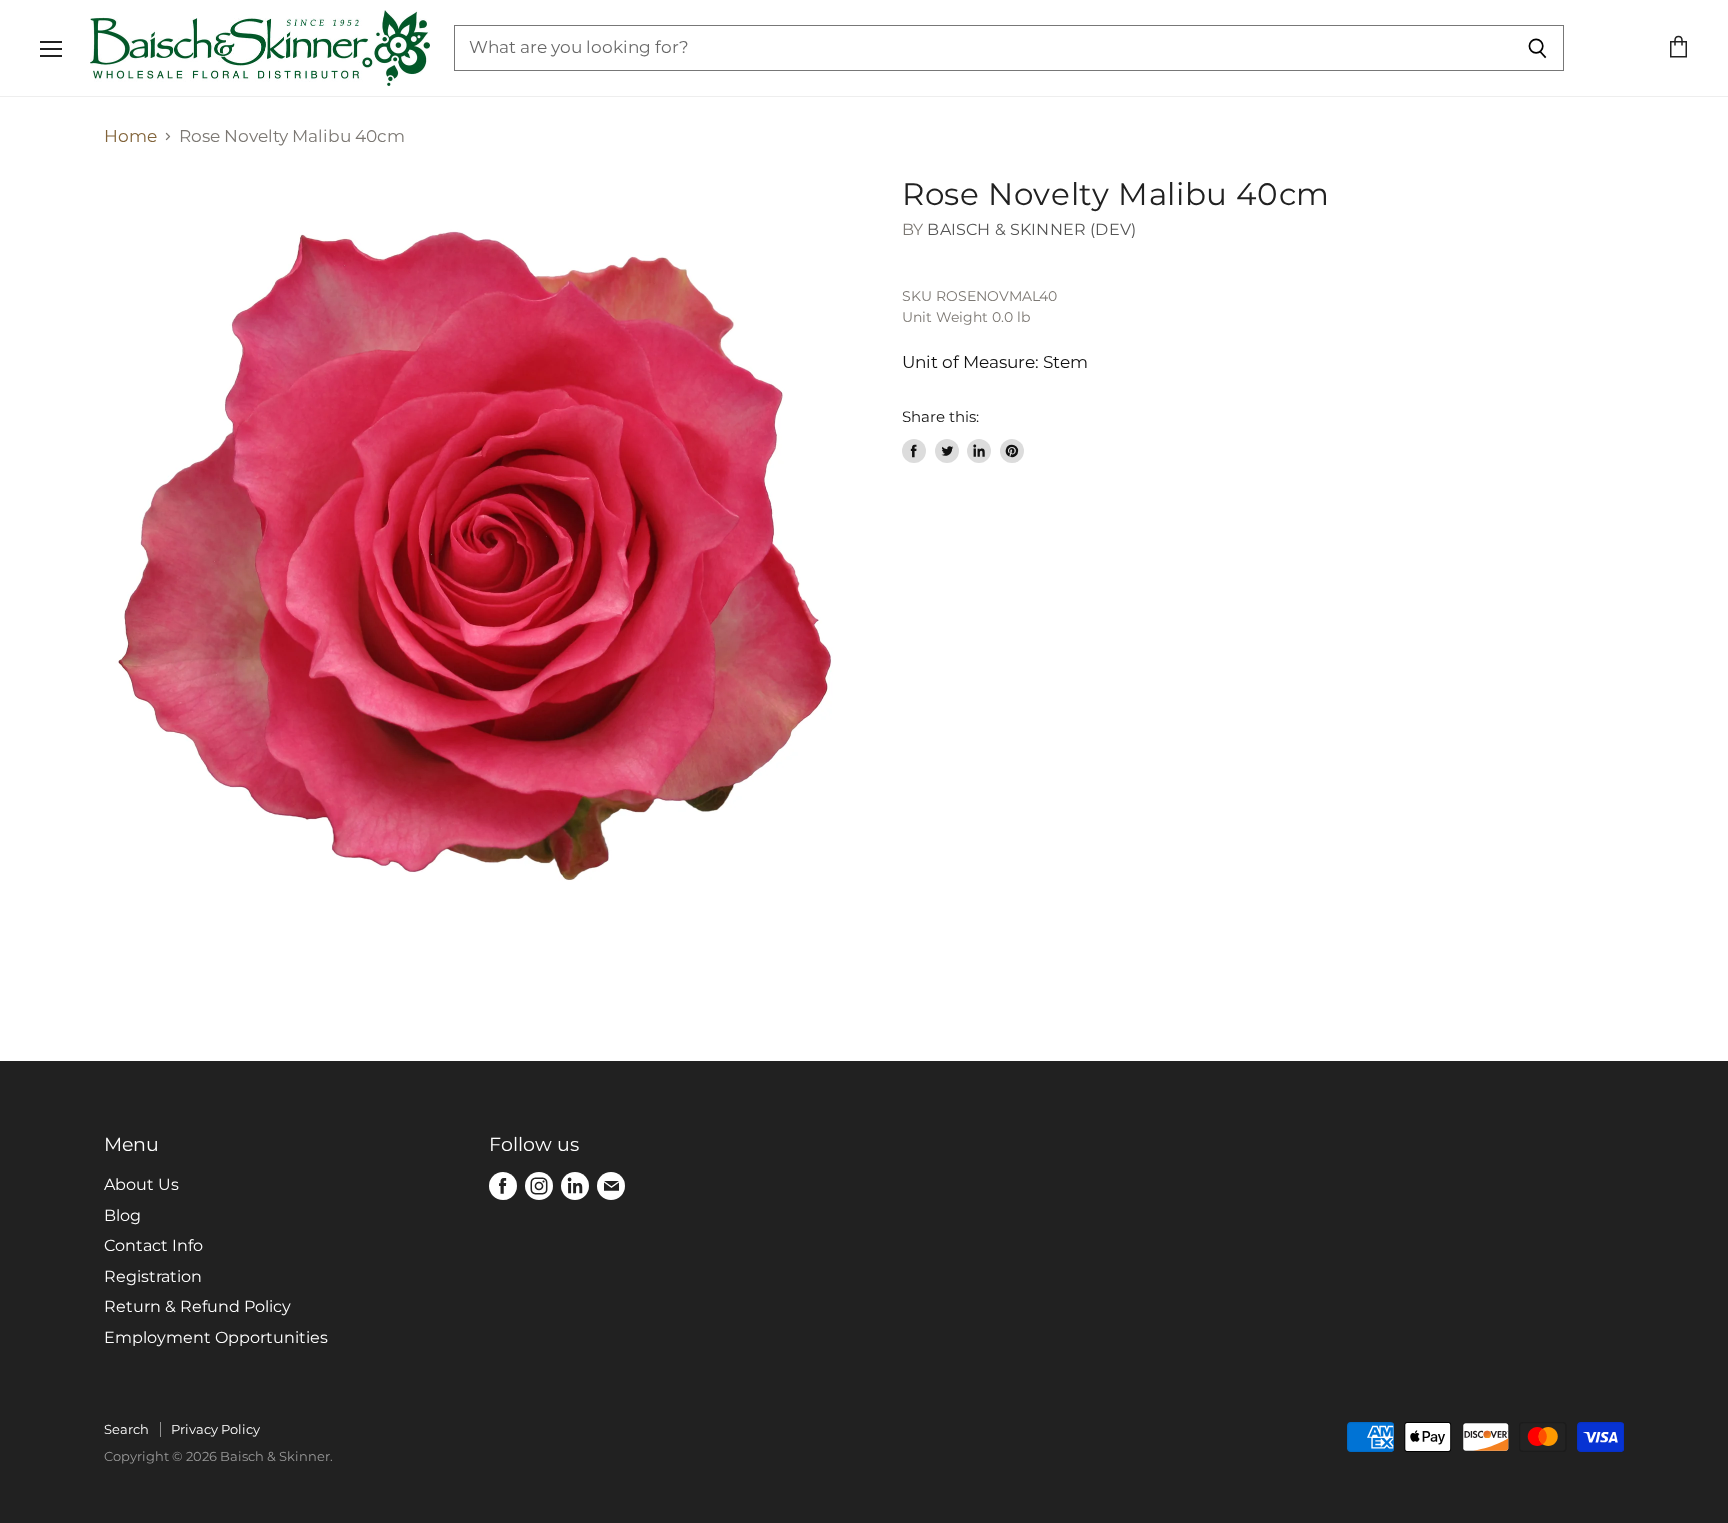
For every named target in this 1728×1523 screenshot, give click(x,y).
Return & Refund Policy (197, 1306)
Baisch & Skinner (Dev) (1031, 229)
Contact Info (153, 1245)
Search (126, 1429)
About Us (141, 1184)
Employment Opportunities (216, 1337)
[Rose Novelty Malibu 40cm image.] (484, 556)
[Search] (1537, 48)
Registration (153, 1276)
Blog (122, 1215)
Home (130, 136)
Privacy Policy (215, 1429)
